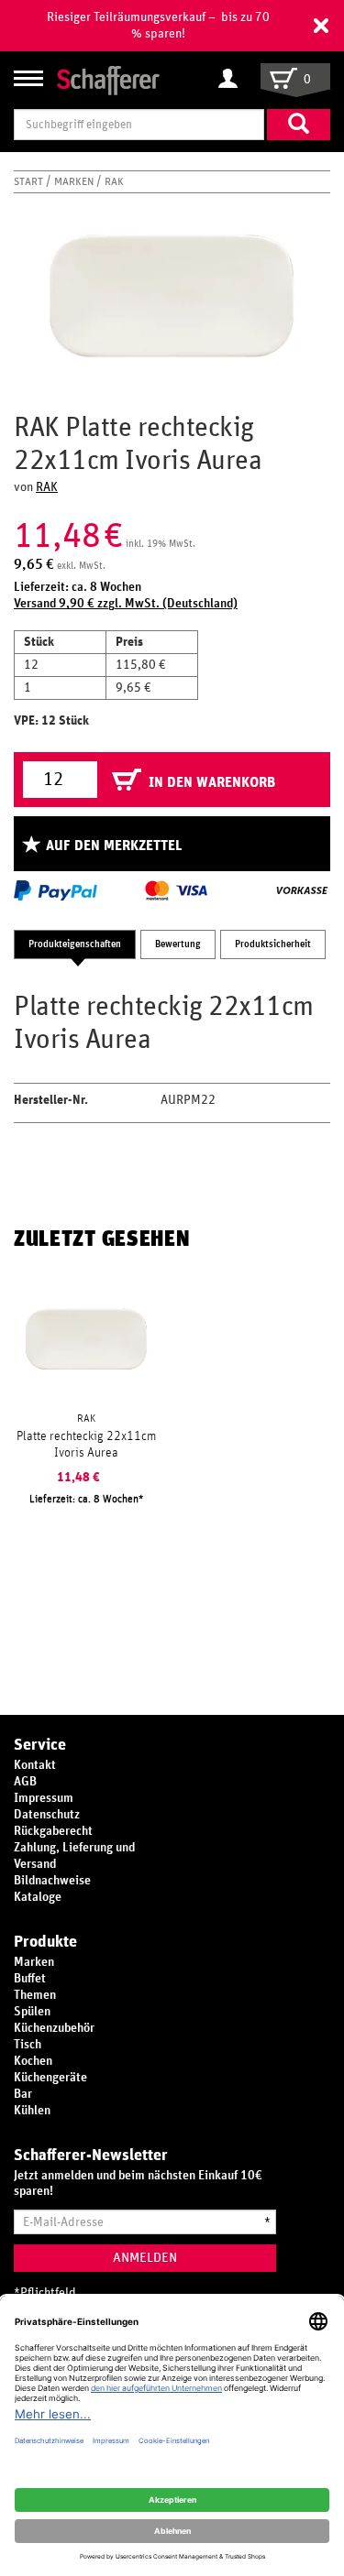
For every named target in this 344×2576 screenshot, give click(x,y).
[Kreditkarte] (175, 890)
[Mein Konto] (233, 80)
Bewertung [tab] (178, 944)
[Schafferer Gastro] (108, 79)
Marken (75, 181)
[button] (321, 26)
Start (30, 181)
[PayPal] (55, 890)
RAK (114, 181)
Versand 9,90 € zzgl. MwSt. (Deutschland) (126, 604)
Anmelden (145, 2258)
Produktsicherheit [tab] (273, 944)
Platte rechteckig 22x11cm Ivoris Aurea (86, 1445)
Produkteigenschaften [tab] (75, 944)
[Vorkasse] (302, 890)
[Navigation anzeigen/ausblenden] (28, 78)
